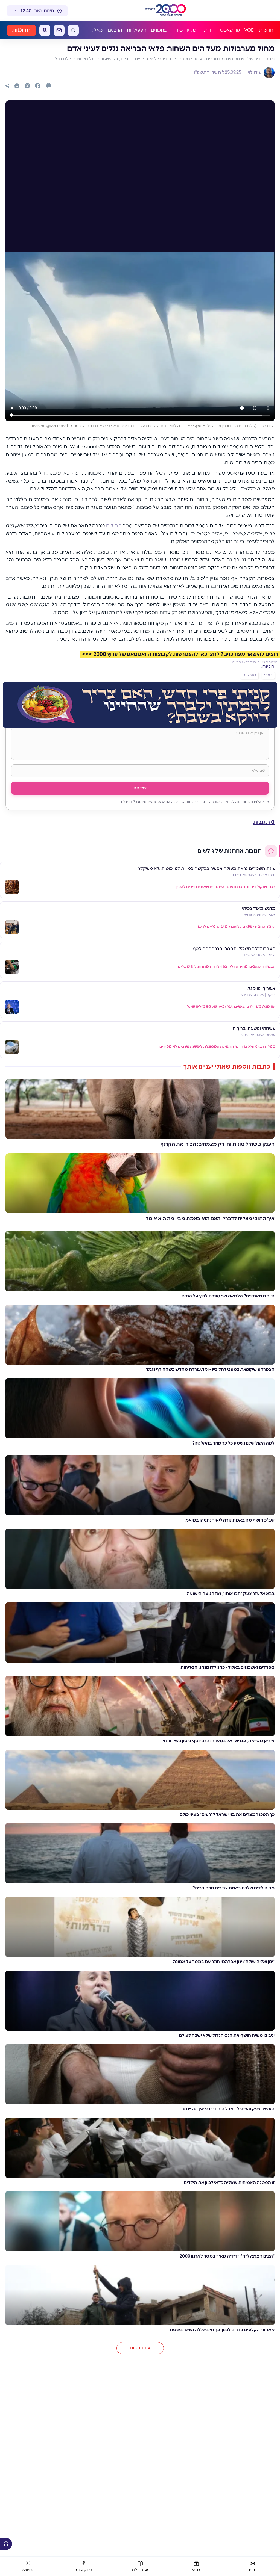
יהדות (210, 30)
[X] (27, 86)
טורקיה (249, 675)
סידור (177, 30)
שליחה (140, 788)
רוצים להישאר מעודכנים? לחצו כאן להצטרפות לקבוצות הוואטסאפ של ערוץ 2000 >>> (180, 654)
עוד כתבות (140, 2348)
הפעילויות (137, 30)
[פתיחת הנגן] (6, 2544)
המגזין (193, 30)
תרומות (21, 30)
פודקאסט (230, 30)
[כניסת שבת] (45, 30)
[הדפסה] (49, 86)
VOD (249, 30)
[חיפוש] (73, 30)
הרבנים (115, 30)
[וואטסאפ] (17, 86)
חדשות (266, 30)
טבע (268, 675)
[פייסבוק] (38, 86)
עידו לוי (254, 72)
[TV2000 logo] (171, 11)
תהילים (114, 526)
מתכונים (159, 30)
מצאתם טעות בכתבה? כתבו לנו (254, 662)
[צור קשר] (59, 30)
